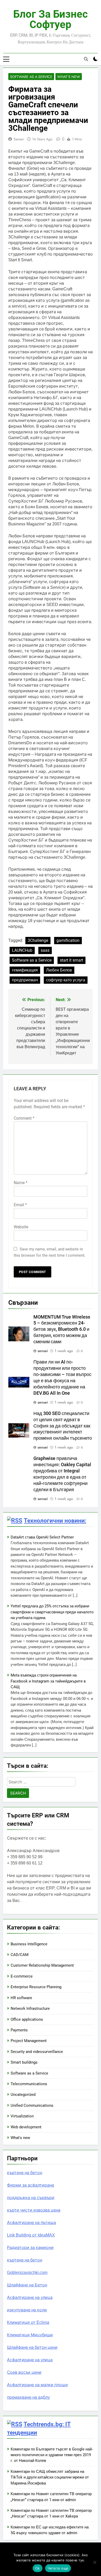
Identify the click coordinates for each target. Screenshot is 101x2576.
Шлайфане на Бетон (27, 2285)
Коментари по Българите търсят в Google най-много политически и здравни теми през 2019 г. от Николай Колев (52, 2455)
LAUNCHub (22, 950)
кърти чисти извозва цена (34, 2210)
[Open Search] (86, 59)
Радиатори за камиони (30, 2248)
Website (21, 1227)
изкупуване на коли (27, 2310)
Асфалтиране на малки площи (37, 2385)
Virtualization (22, 2116)
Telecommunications (29, 2084)
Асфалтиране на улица (30, 2297)
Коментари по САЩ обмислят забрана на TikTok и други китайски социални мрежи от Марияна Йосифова (50, 2477)
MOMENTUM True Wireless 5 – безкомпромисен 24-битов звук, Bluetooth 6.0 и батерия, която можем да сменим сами (62, 1329)
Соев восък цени (24, 2372)
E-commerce (22, 1976)
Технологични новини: (55, 1521)
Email (20, 1205)
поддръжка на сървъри (31, 2198)
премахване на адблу (28, 2397)
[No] (95, 2562)
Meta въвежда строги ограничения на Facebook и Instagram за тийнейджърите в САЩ (48, 1681)
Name (21, 1183)
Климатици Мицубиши (30, 2335)
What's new (69, 77)
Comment (24, 1118)
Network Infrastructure (30, 2008)
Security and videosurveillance (37, 2052)
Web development (26, 2127)
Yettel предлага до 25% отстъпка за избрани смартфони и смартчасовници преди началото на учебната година (52, 1612)
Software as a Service (31, 77)
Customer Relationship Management (42, 1965)
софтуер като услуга (66, 980)
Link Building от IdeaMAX (31, 2235)
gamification (68, 940)
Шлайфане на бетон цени (32, 2347)
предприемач (25, 980)
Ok (38, 2568)
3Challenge (38, 940)
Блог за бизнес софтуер (51, 19)
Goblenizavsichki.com (27, 2272)
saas (45, 950)
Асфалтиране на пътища (31, 2223)
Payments (19, 2030)
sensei (19, 139)
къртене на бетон (25, 2173)
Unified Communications (32, 2105)
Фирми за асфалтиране (31, 2185)
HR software (21, 1998)
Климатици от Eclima (28, 2322)
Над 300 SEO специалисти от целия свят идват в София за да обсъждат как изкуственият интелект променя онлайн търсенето (63, 1426)
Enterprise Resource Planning (36, 1987)
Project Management (29, 2041)
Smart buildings (24, 2062)
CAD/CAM (20, 1955)
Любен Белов (59, 970)
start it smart (71, 960)
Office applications (27, 2019)
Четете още (58, 2568)
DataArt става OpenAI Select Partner (42, 1537)
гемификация (25, 970)
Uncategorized (23, 2095)
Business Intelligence (29, 1944)
